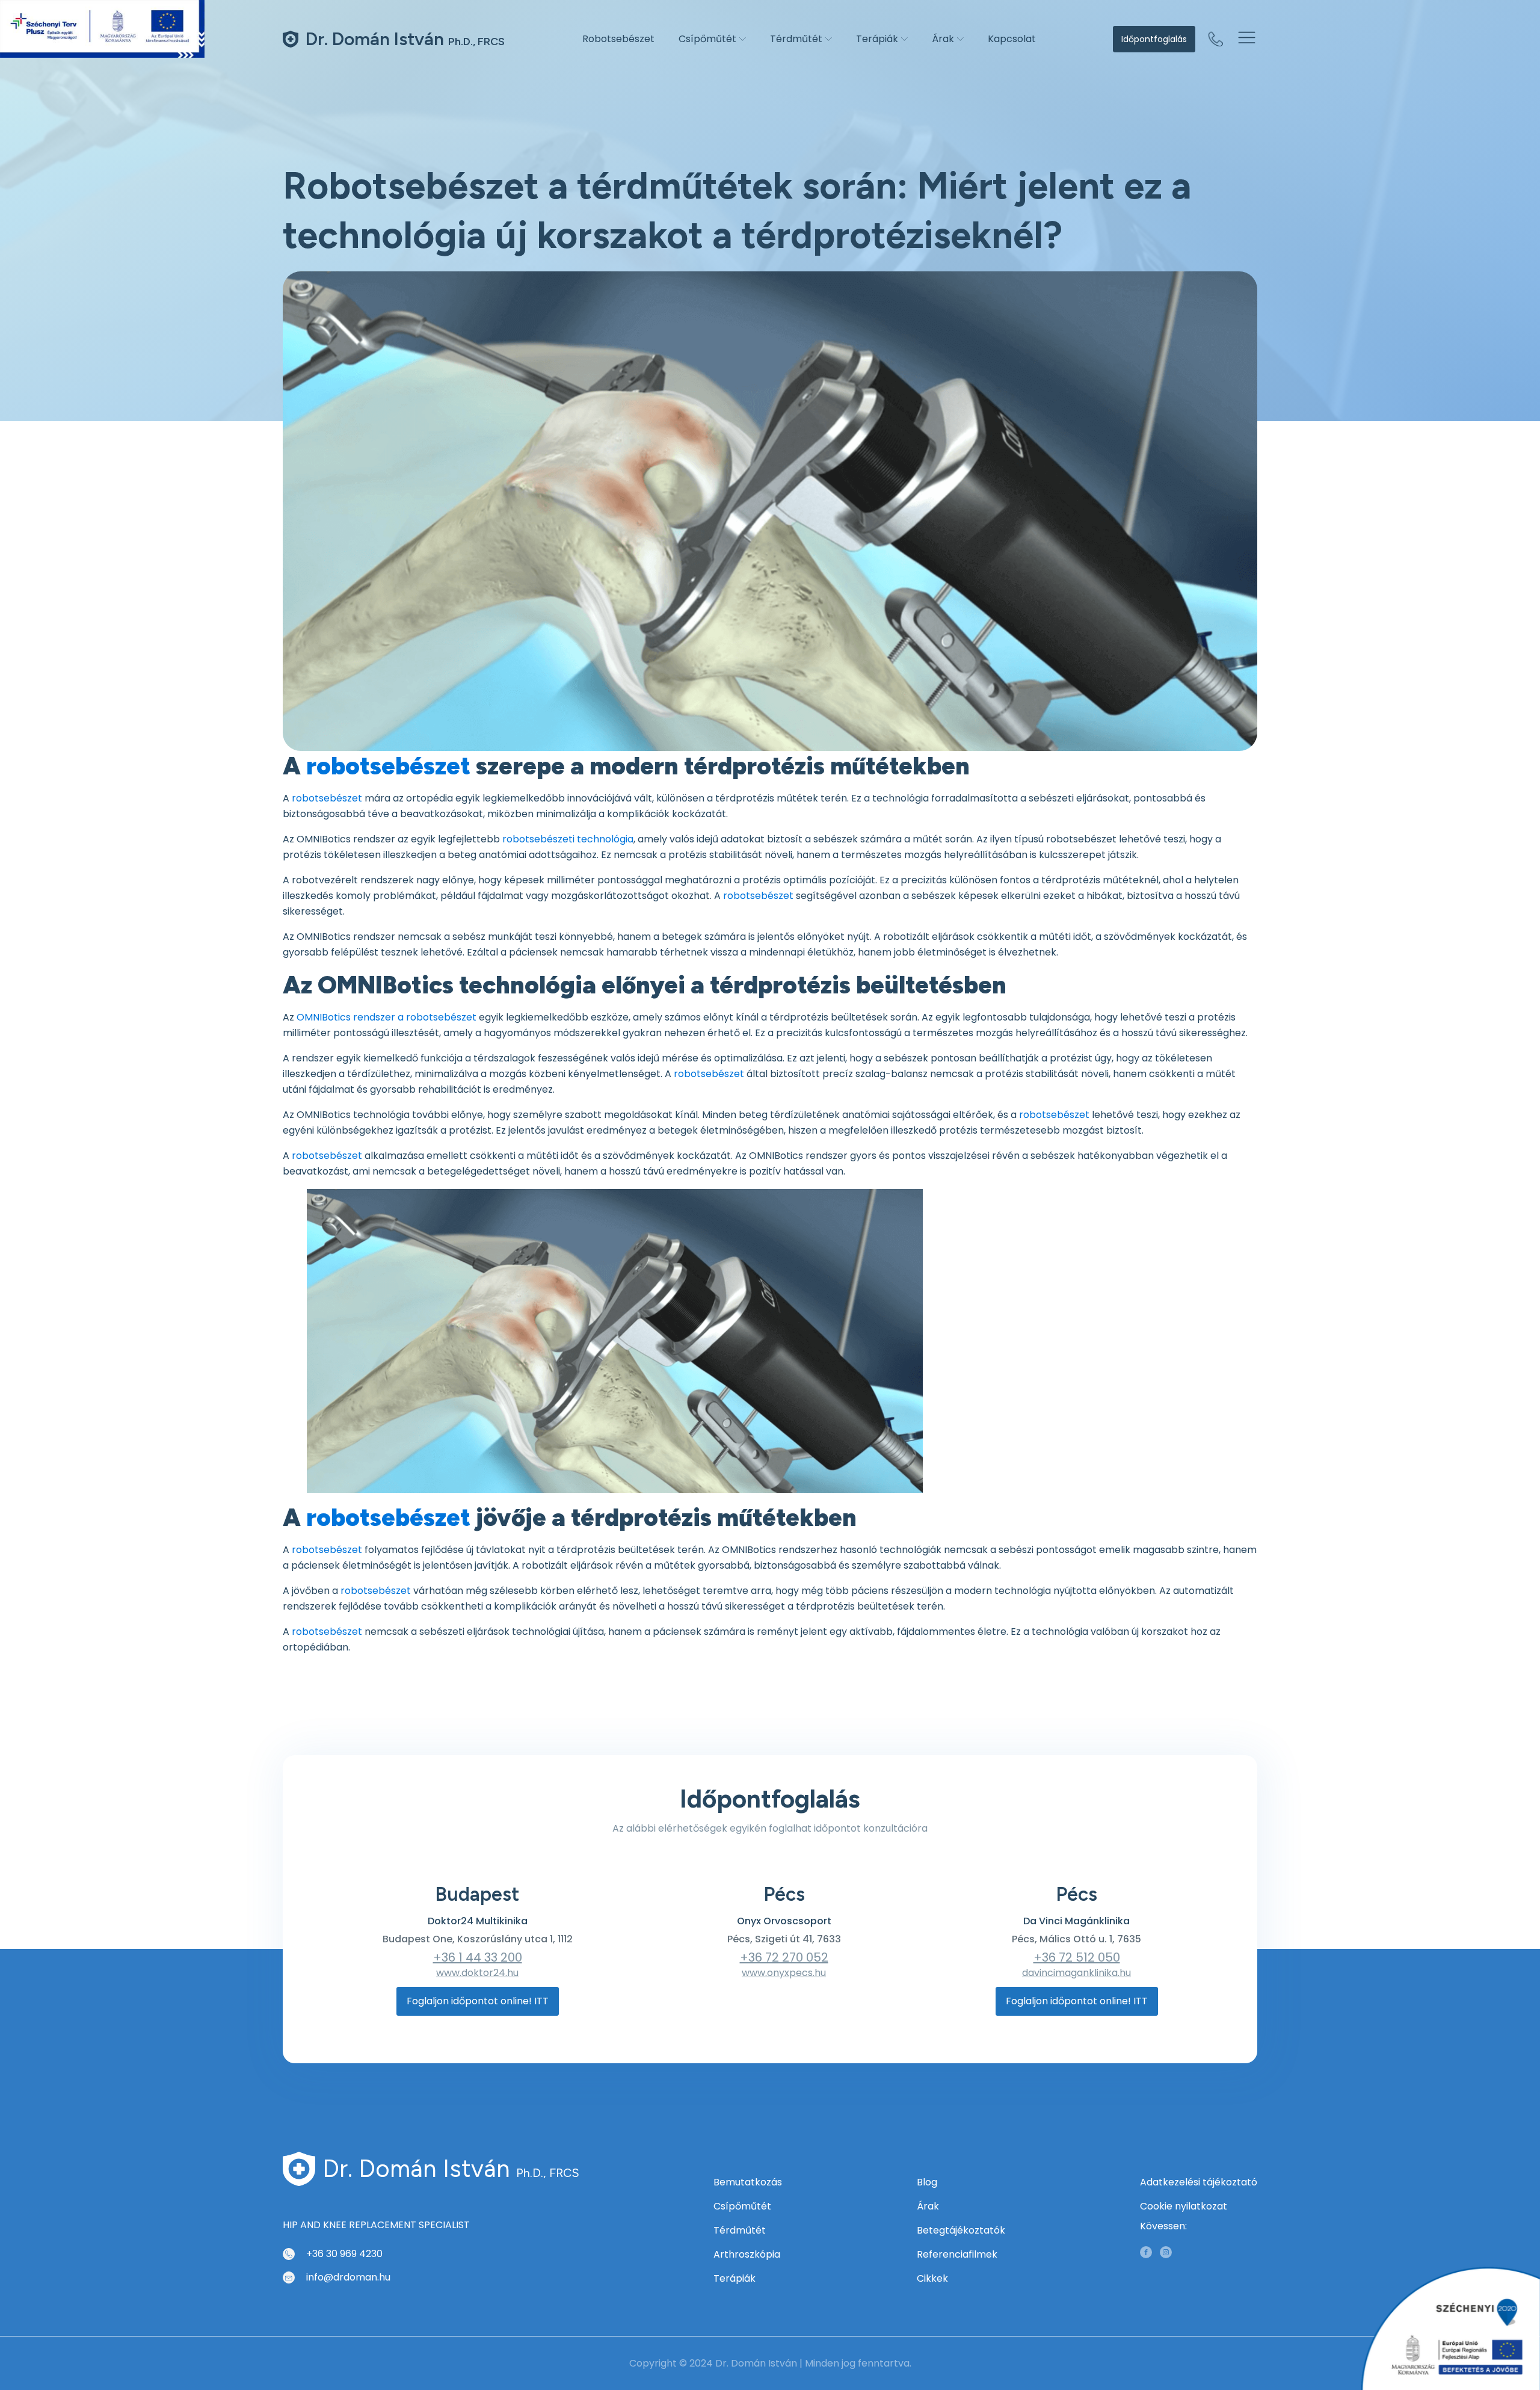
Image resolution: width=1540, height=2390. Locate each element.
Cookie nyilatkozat (1184, 2206)
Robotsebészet (618, 39)
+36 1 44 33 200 (478, 1957)
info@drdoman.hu (348, 2277)
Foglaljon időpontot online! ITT (478, 2001)
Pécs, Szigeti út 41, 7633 (784, 1939)
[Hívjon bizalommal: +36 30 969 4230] (1216, 39)
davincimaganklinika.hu (1076, 1973)
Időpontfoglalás (1154, 39)
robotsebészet (388, 766)
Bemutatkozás (748, 2182)
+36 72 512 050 (1077, 1957)
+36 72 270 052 (784, 1957)
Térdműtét (796, 39)
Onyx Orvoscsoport (784, 1921)
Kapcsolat (1012, 39)
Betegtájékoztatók (961, 2230)
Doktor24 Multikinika (478, 1921)
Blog (927, 2182)
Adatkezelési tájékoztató (1199, 2182)
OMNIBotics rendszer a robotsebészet (387, 1017)
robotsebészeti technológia (568, 839)
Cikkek (932, 2278)
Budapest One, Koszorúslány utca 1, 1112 (478, 1939)
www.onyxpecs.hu (784, 1973)
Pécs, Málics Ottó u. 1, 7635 (1076, 1939)
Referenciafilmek (957, 2254)
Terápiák (877, 39)
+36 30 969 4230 (344, 2254)
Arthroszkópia (747, 2254)
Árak (943, 39)
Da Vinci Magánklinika (1076, 1921)
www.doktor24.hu (477, 1973)
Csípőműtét (707, 39)
